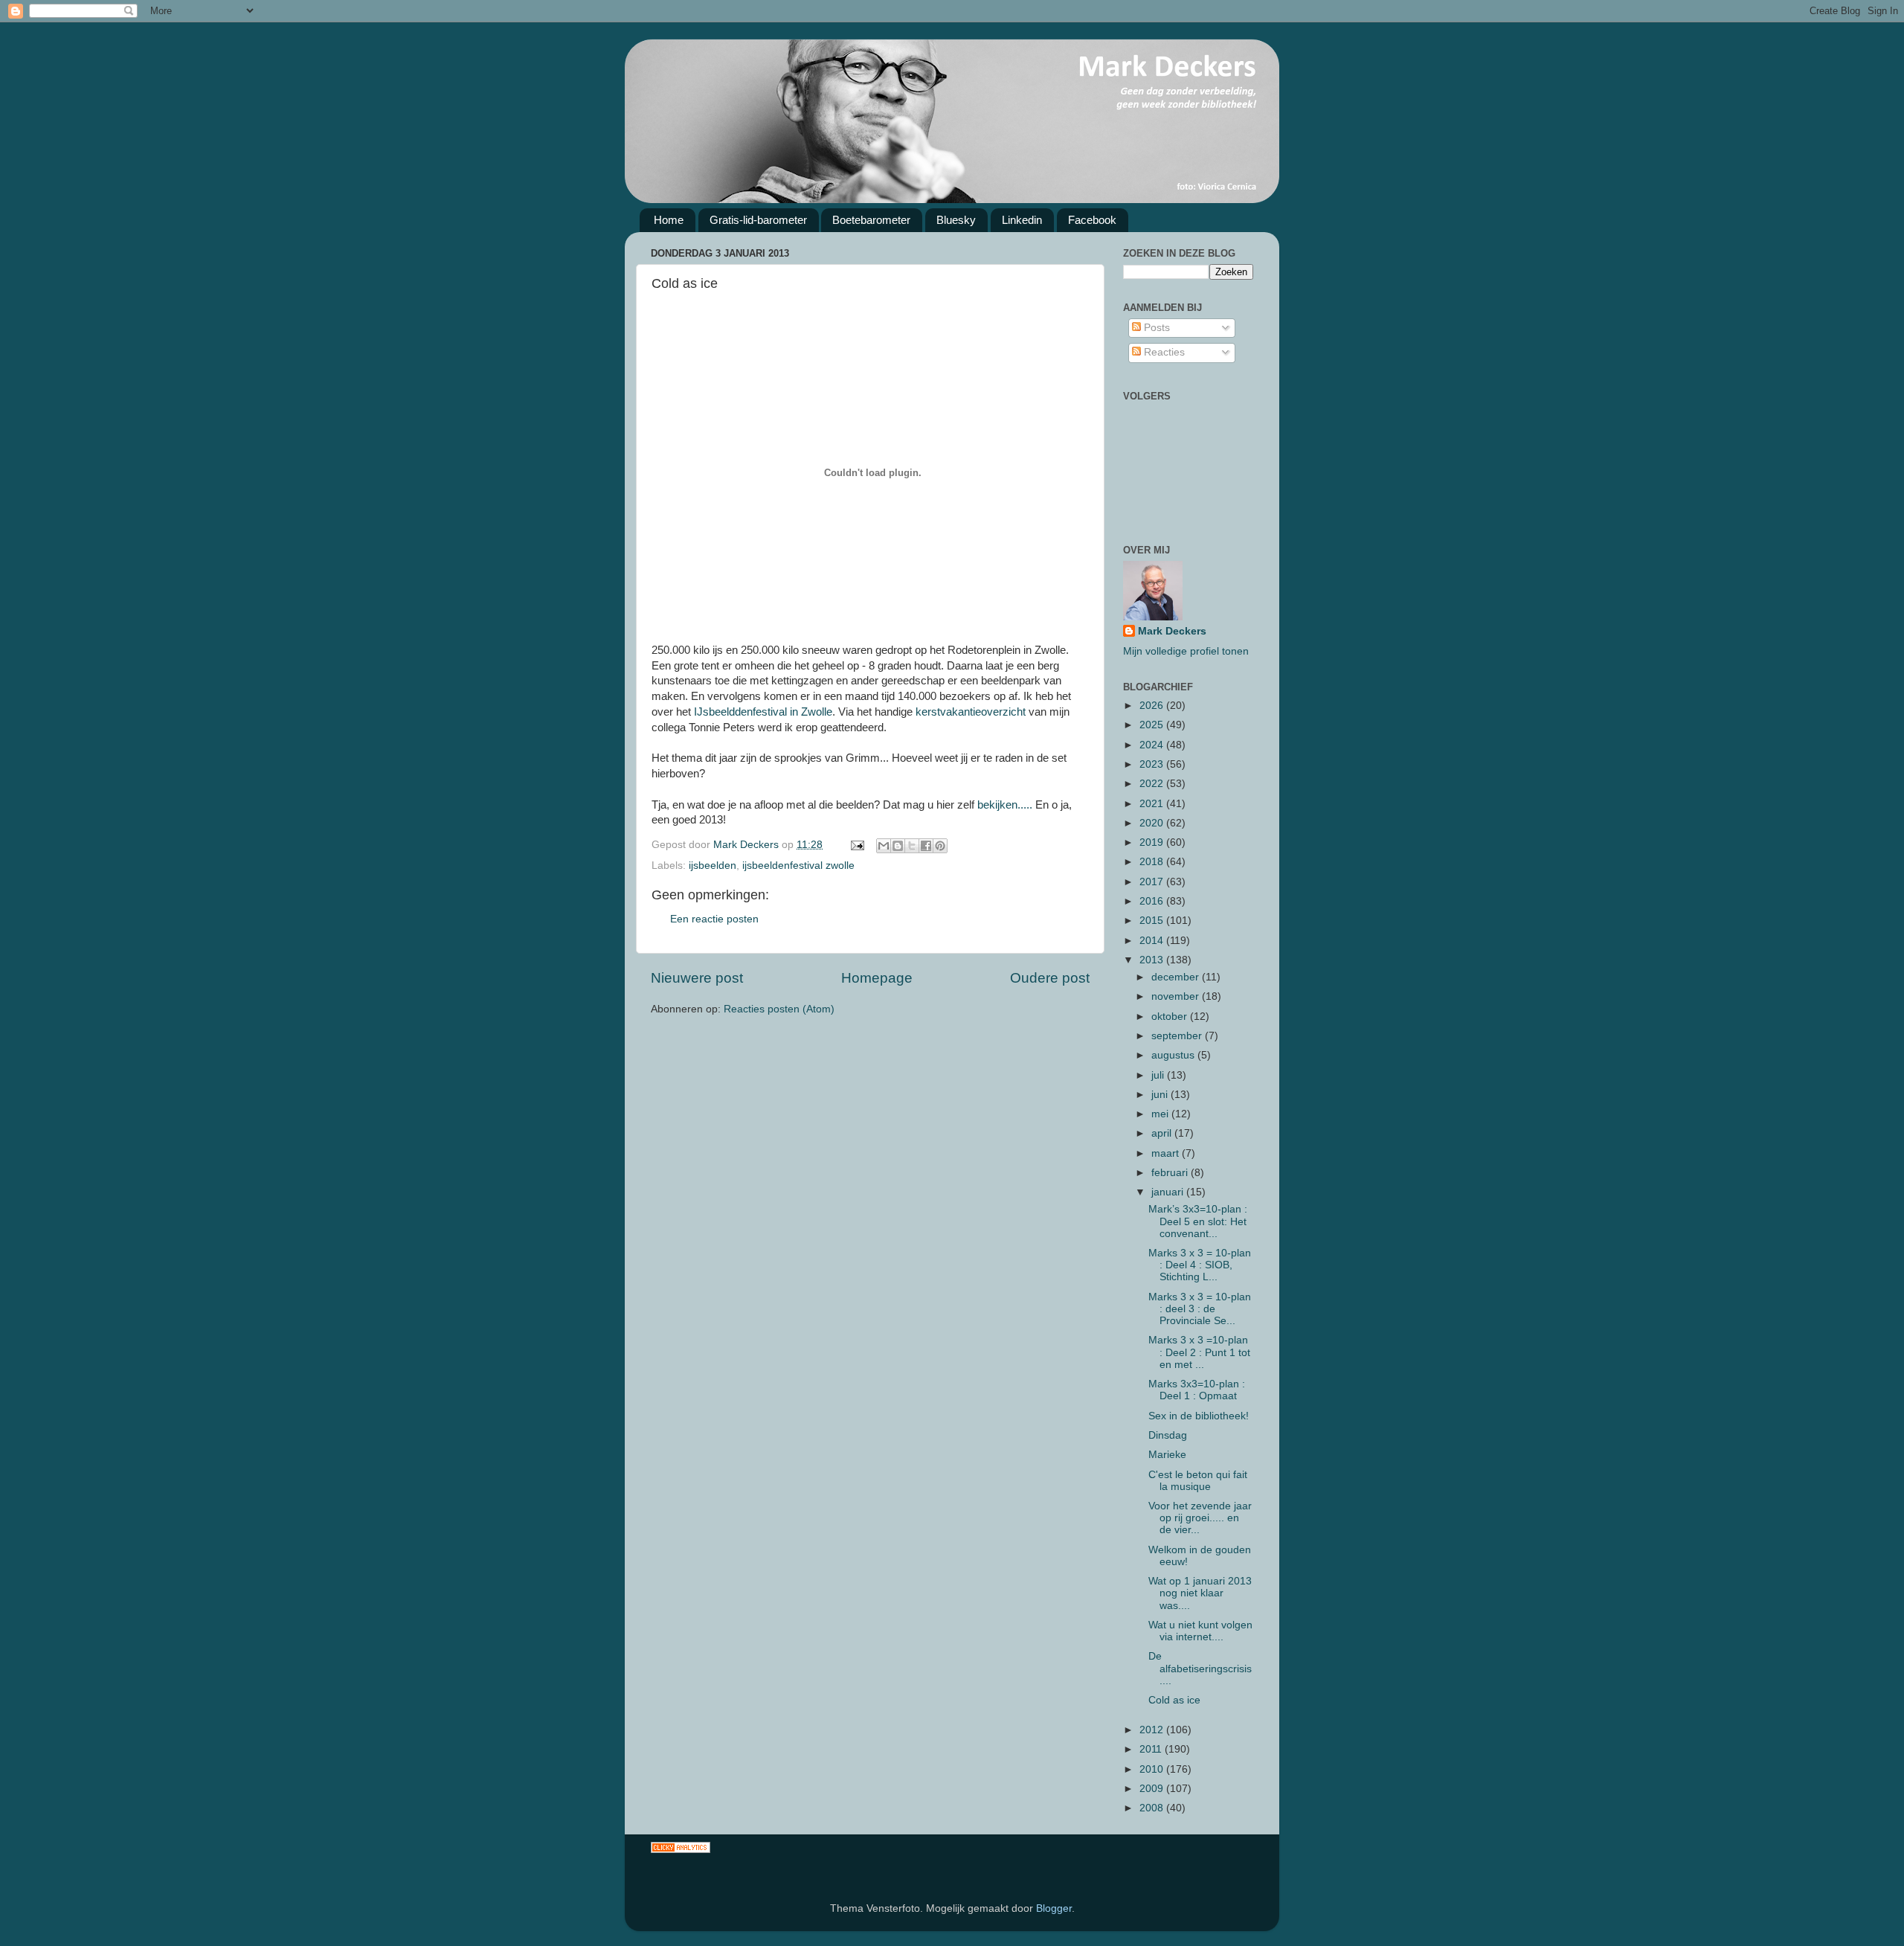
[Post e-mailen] (856, 845)
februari (1171, 1173)
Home (669, 220)
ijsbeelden (713, 866)
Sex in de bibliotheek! (1199, 1416)
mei (1161, 1114)
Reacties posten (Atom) (779, 1009)
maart (1167, 1153)
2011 (1152, 1749)
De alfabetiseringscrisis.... (1200, 1668)
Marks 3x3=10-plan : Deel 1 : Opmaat (1197, 1390)
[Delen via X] (912, 846)
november (1177, 996)
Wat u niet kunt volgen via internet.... (1200, 1631)
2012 (1153, 1730)
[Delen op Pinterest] (940, 846)
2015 (1153, 921)
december (1177, 977)
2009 (1153, 1789)
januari (1169, 1192)
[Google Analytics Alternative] (681, 1850)
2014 (1153, 941)
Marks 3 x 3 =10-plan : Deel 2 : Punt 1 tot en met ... (1199, 1352)
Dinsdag (1168, 1435)
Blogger (1054, 1908)
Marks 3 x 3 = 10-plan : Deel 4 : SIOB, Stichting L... (1200, 1265)
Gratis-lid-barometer (758, 220)
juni (1161, 1095)
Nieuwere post (697, 978)
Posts (1155, 328)
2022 (1153, 784)
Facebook (1092, 220)
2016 (1153, 901)
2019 (1153, 842)
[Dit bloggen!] (898, 846)
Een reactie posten (714, 919)
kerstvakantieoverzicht (971, 712)
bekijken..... (1005, 805)
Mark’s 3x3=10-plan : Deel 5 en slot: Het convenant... (1198, 1221)
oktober (1171, 1017)
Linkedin (1022, 220)
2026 (1153, 706)
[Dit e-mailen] (884, 846)
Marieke (1167, 1455)
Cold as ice (1174, 1700)
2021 (1153, 804)
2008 (1153, 1808)
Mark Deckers (1172, 631)
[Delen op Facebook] (926, 846)
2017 (1153, 882)
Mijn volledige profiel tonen (1186, 651)
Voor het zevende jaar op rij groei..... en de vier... (1200, 1518)
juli (1159, 1075)
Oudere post (1050, 978)
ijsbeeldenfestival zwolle (798, 866)
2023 (1153, 764)
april (1163, 1133)
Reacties (1163, 352)
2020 (1153, 823)
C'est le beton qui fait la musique (1198, 1481)
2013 (1153, 960)
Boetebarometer (871, 220)
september (1178, 1036)
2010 (1153, 1769)
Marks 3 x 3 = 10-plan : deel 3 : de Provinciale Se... (1200, 1309)
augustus (1174, 1055)
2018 (1153, 862)
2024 (1153, 745)
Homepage (877, 978)
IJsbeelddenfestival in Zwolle (763, 712)
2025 (1153, 725)
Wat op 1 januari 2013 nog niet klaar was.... (1200, 1593)
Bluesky (956, 220)
